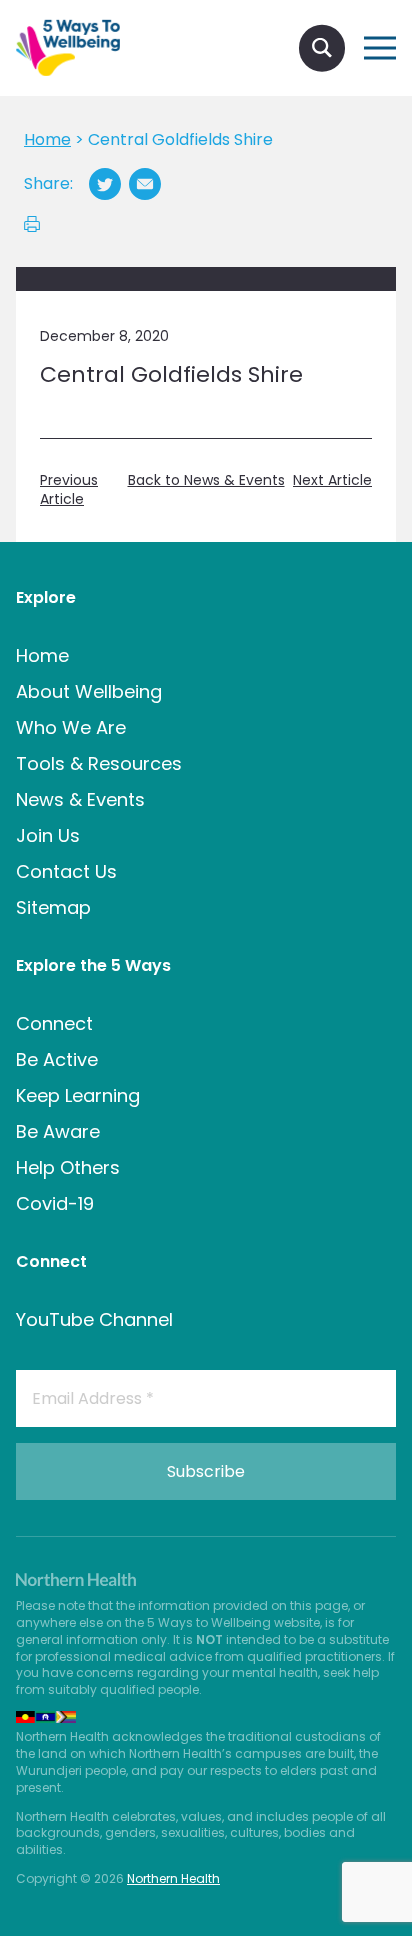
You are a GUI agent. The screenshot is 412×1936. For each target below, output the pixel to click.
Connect (54, 1023)
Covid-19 (55, 1203)
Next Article (332, 480)
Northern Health (173, 1878)
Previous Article (69, 490)
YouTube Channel (94, 1319)
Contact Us (66, 871)
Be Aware (58, 1131)
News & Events (80, 799)
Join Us (48, 835)
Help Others (68, 1167)
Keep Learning (78, 1095)
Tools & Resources (99, 763)
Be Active (57, 1059)
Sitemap (53, 907)
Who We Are (71, 727)
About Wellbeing (89, 691)
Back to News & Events (206, 480)
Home (42, 655)
